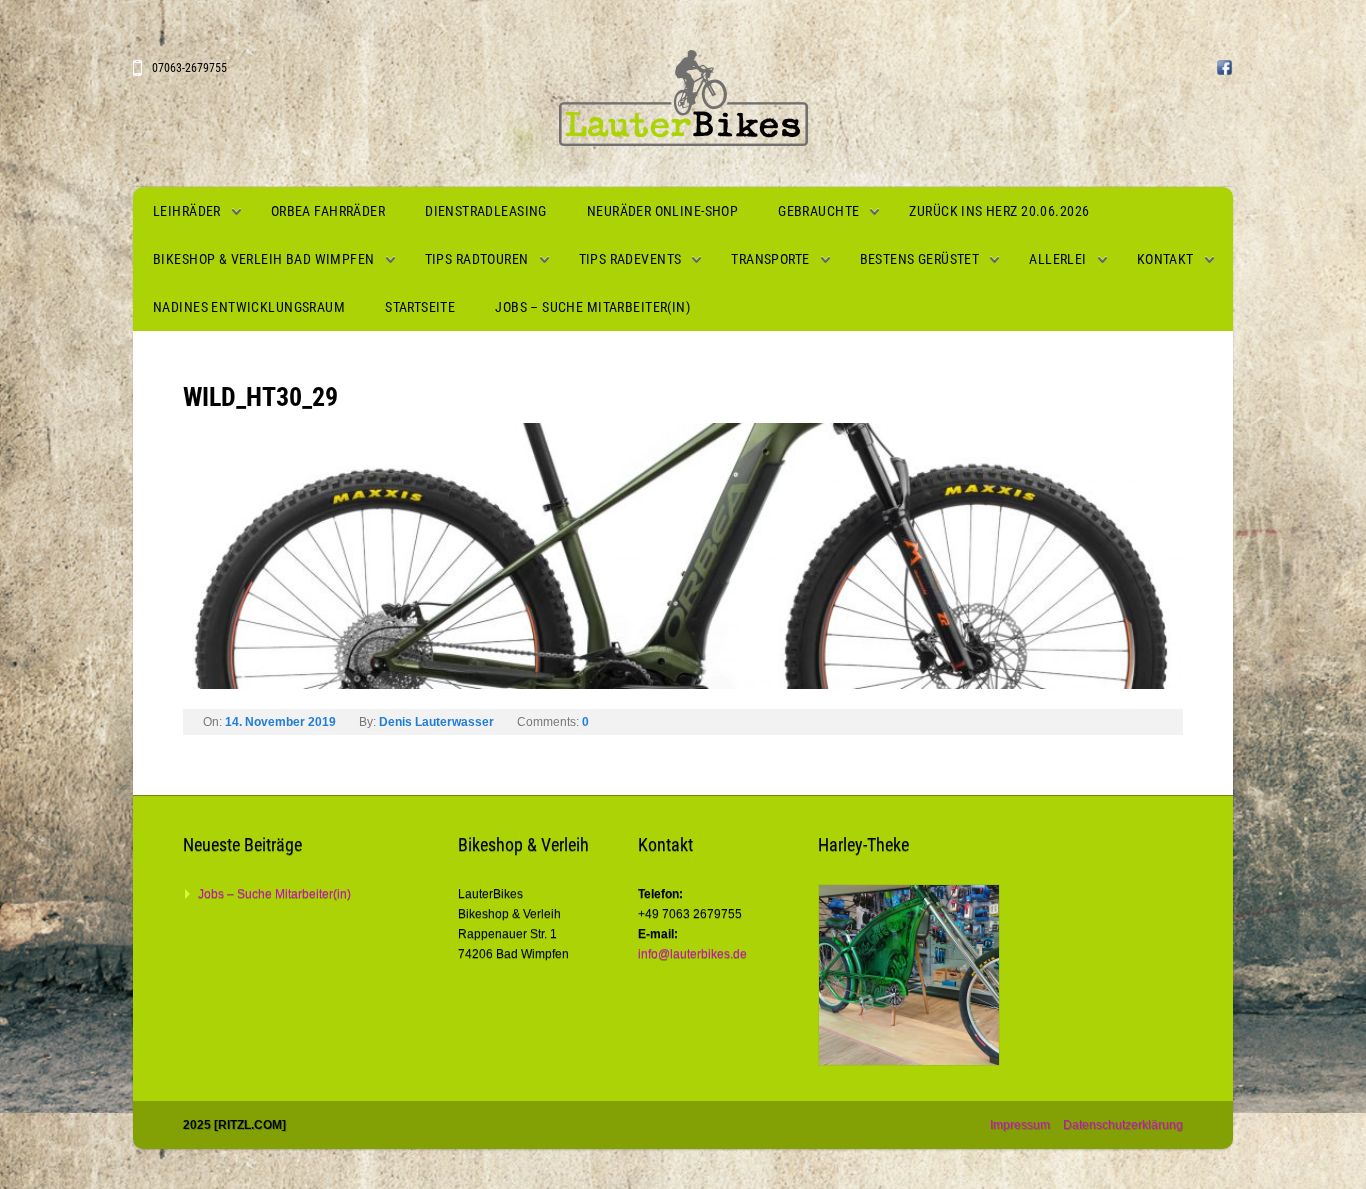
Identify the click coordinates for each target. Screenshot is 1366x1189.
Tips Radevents (630, 259)
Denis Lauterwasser (436, 722)
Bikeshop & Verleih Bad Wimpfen (264, 259)
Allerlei (1057, 259)
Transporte (770, 259)
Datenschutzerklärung (1123, 1125)
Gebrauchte (818, 211)
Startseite (420, 307)
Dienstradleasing (486, 211)
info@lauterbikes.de (692, 954)
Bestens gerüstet (920, 259)
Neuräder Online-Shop (662, 211)
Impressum (1020, 1125)
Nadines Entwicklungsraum (249, 307)
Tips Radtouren (477, 259)
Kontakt (1165, 259)
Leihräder (187, 211)
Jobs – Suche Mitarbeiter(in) (592, 307)
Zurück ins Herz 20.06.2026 (999, 211)
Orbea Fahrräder (328, 211)
